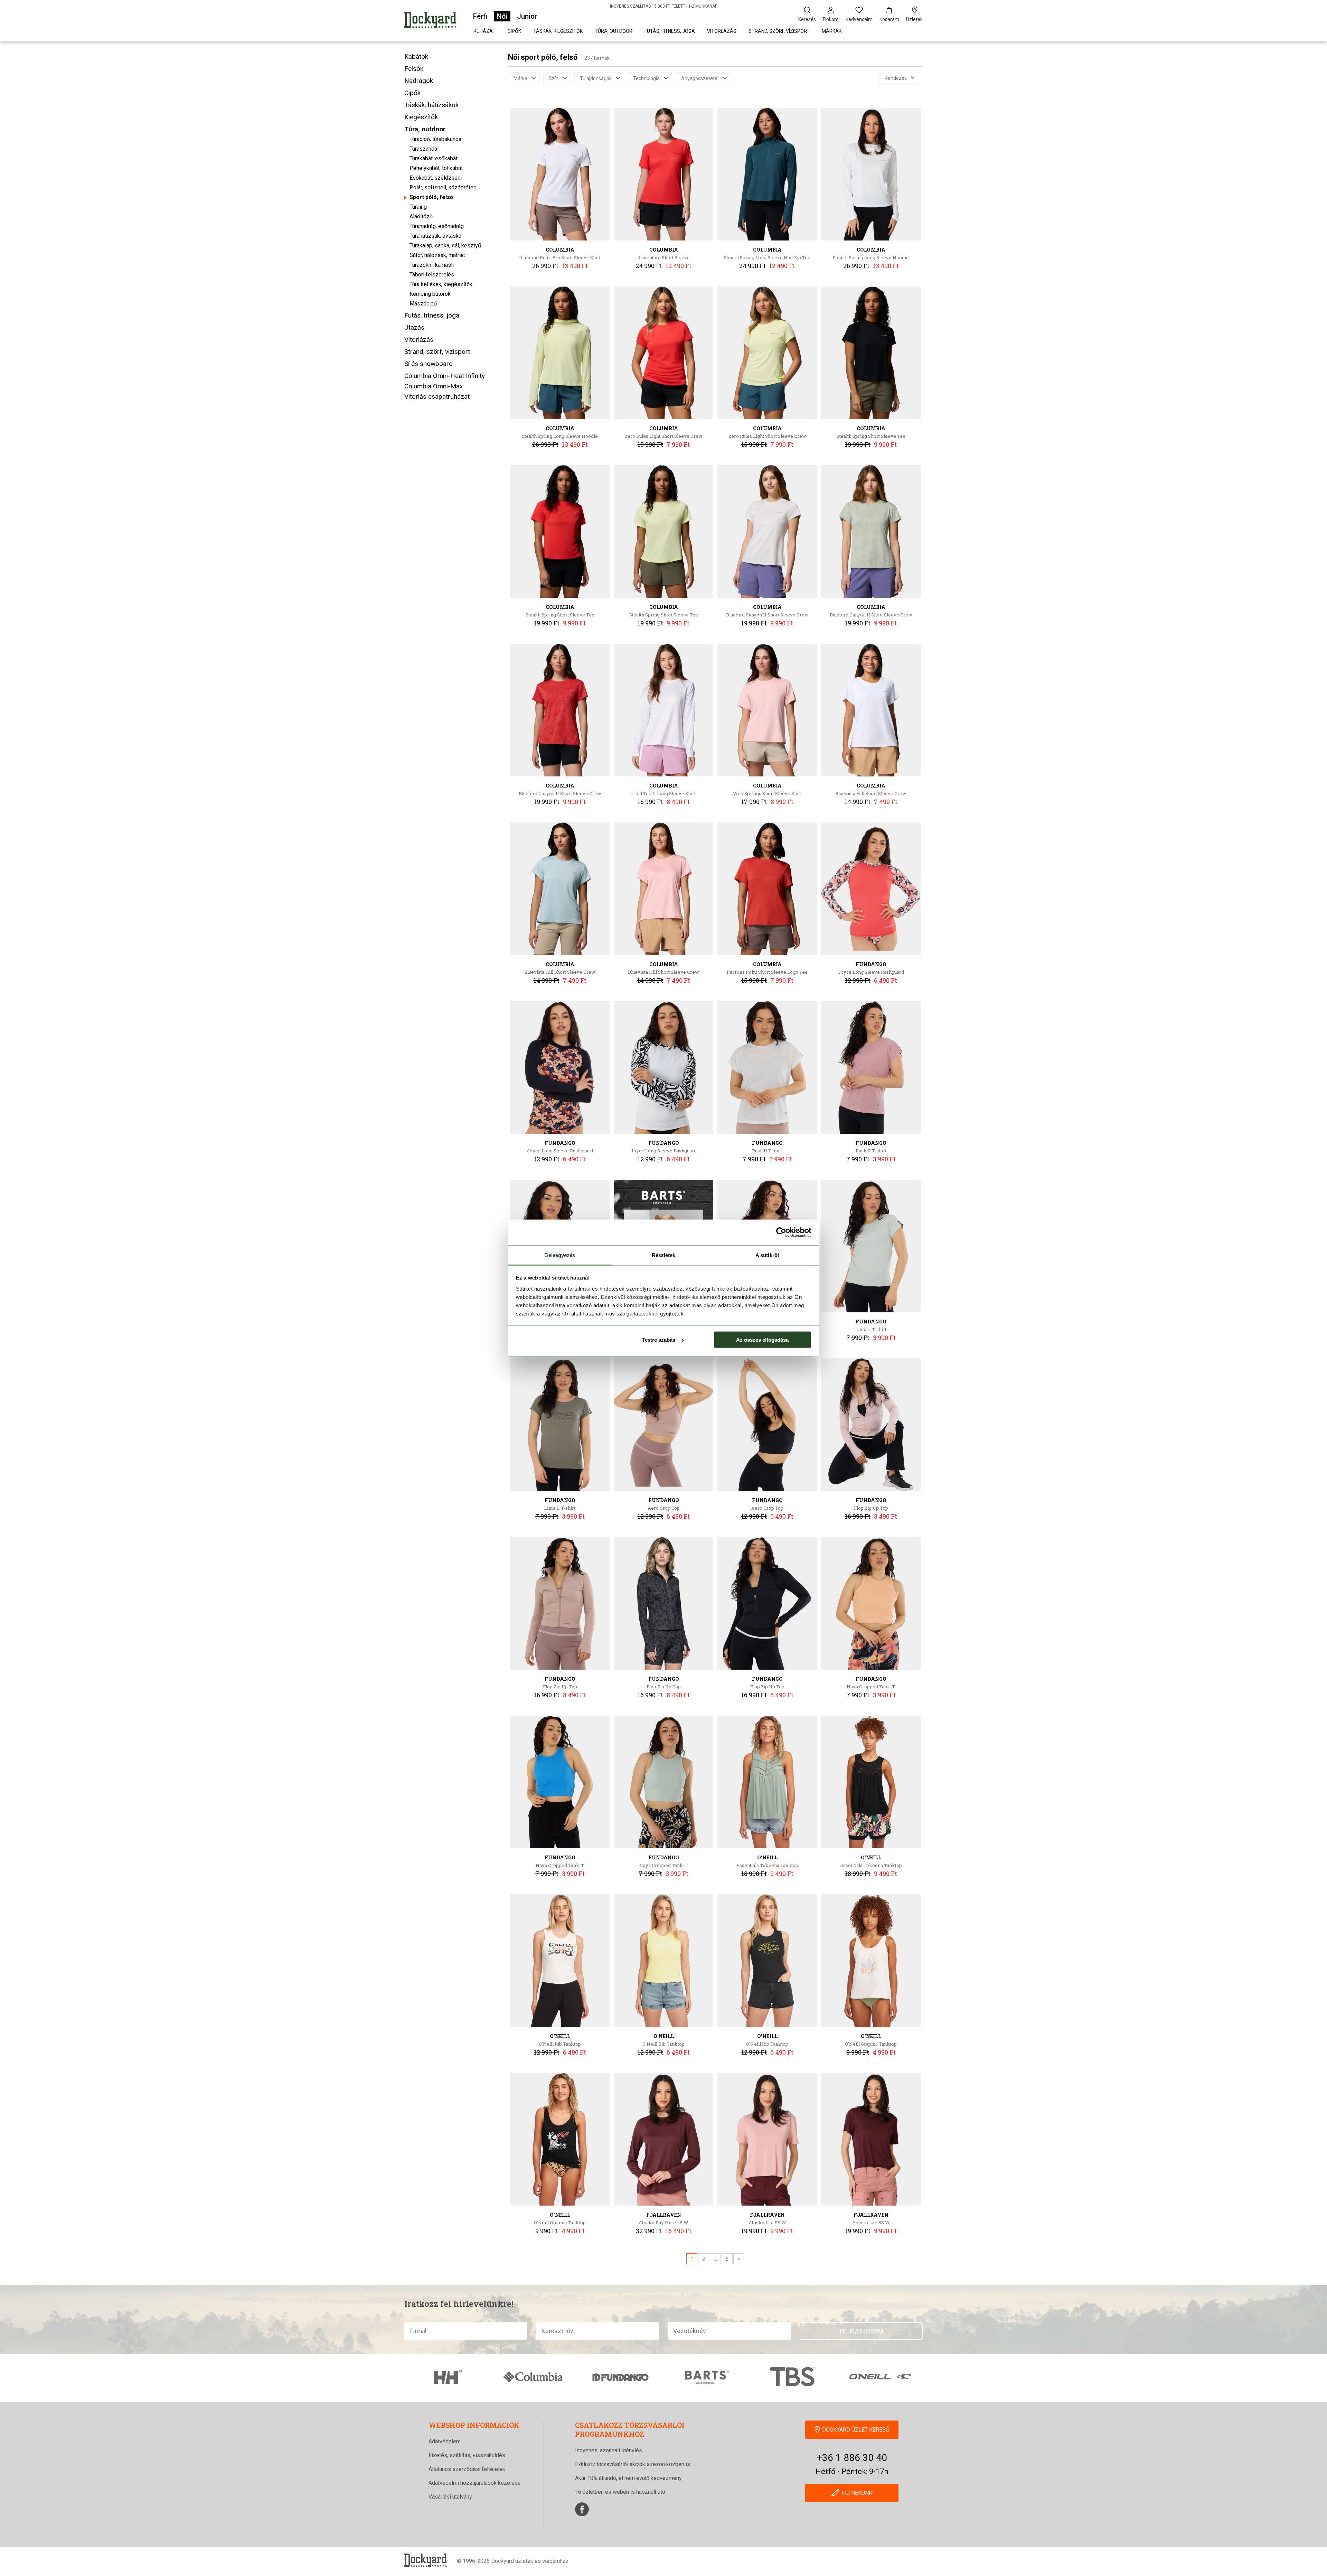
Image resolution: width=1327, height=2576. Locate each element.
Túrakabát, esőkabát (434, 158)
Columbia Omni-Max (434, 386)
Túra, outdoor (614, 31)
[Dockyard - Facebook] (582, 2509)
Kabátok (416, 56)
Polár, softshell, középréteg (443, 187)
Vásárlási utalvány (450, 2497)
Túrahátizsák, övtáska (435, 236)
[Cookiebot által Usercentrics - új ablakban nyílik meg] (781, 1233)
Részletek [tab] (664, 1255)
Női (502, 16)
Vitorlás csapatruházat (437, 397)
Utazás (414, 327)
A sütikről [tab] (767, 1255)
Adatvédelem (445, 2441)
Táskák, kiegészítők (558, 31)
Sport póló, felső (431, 197)
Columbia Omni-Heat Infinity (445, 376)
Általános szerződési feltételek (467, 2469)
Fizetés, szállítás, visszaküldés (467, 2455)
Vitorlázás (722, 31)
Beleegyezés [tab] (560, 1255)
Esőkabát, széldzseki (436, 178)
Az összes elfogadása (762, 1340)
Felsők (414, 69)
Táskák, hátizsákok (431, 105)
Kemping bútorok (430, 294)
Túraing (418, 207)
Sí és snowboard (429, 364)
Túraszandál (424, 149)
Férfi (480, 16)
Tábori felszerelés (432, 275)
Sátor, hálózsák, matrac (437, 255)
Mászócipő (423, 304)
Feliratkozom (862, 2331)
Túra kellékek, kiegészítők (441, 284)
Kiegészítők (421, 117)
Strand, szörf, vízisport (779, 31)
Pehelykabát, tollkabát (436, 168)
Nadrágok (419, 81)
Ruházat (484, 31)
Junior (527, 16)
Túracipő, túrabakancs (435, 139)
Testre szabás (659, 1340)
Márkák (832, 31)
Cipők (514, 31)
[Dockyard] (430, 21)
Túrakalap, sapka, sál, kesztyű (445, 246)
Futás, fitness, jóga (670, 31)
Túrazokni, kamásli (432, 265)
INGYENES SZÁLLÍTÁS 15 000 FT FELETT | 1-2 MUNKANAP (664, 6)
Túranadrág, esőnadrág (437, 226)
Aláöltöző (421, 216)
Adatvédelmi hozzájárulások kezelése (475, 2483)
